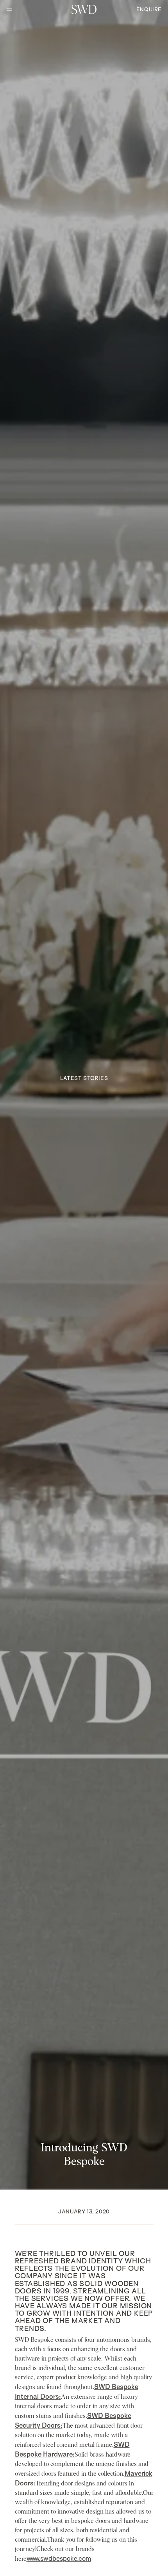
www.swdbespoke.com (59, 2558)
